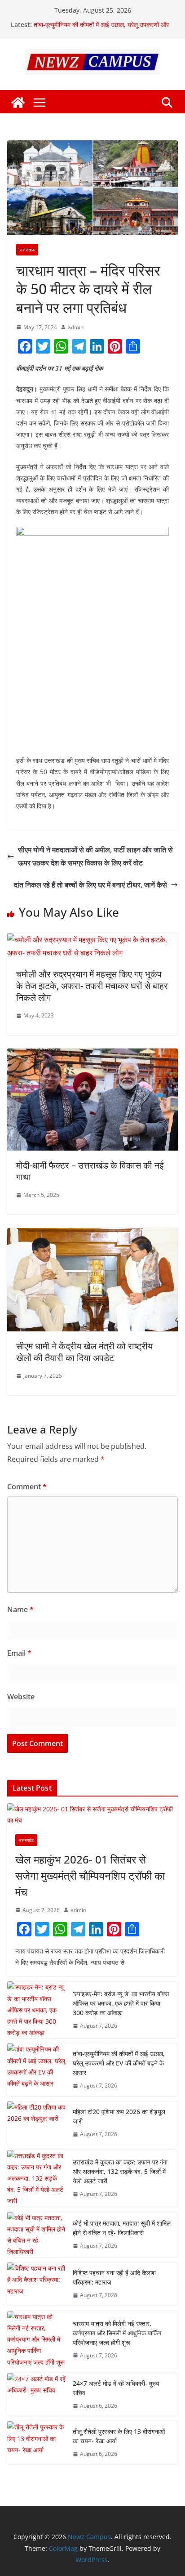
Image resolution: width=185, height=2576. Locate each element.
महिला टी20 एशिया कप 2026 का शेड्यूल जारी (119, 2116)
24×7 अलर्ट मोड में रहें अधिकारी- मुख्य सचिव (116, 2388)
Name (20, 1609)
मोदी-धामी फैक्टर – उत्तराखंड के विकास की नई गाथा (90, 1171)
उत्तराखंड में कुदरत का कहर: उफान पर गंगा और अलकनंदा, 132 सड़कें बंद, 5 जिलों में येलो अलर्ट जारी (120, 2171)
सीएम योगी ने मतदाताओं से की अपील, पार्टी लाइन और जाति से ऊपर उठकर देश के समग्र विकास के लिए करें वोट (95, 856)
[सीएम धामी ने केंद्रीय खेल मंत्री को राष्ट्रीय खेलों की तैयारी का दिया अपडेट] (92, 1234)
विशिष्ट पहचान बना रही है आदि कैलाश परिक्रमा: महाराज (114, 2277)
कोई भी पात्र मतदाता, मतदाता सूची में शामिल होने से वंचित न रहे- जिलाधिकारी (122, 2228)
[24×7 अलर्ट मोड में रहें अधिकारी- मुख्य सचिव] (36, 2395)
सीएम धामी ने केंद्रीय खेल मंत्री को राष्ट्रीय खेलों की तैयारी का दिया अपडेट (84, 1352)
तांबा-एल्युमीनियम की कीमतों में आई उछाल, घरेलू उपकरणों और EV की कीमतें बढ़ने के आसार (119, 2063)
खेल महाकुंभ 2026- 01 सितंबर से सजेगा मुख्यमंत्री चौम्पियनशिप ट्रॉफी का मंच (90, 1875)
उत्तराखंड (27, 250)
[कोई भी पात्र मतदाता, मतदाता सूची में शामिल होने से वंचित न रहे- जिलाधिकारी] (36, 2235)
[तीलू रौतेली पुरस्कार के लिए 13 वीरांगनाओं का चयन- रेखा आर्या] (36, 2443)
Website (21, 1697)
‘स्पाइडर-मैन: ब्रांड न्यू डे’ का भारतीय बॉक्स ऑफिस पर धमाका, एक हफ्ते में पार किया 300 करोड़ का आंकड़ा (102, 20)
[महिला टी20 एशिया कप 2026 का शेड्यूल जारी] (36, 2123)
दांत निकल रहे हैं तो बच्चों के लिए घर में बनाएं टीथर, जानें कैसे (90, 885)
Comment (27, 1487)
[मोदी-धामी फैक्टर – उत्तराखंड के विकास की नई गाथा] (92, 1055)
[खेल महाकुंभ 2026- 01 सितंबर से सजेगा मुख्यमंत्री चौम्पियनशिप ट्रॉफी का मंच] (92, 1814)
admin (76, 327)
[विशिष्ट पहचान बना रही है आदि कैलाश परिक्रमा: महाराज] (36, 2284)
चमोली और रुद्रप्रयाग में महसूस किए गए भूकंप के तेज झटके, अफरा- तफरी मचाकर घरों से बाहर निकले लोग (92, 986)
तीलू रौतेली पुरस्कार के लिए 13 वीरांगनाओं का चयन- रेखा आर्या (119, 2436)
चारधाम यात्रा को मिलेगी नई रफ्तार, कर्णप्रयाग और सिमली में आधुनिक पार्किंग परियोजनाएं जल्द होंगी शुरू (117, 2333)
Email (19, 1653)
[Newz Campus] (18, 103)
